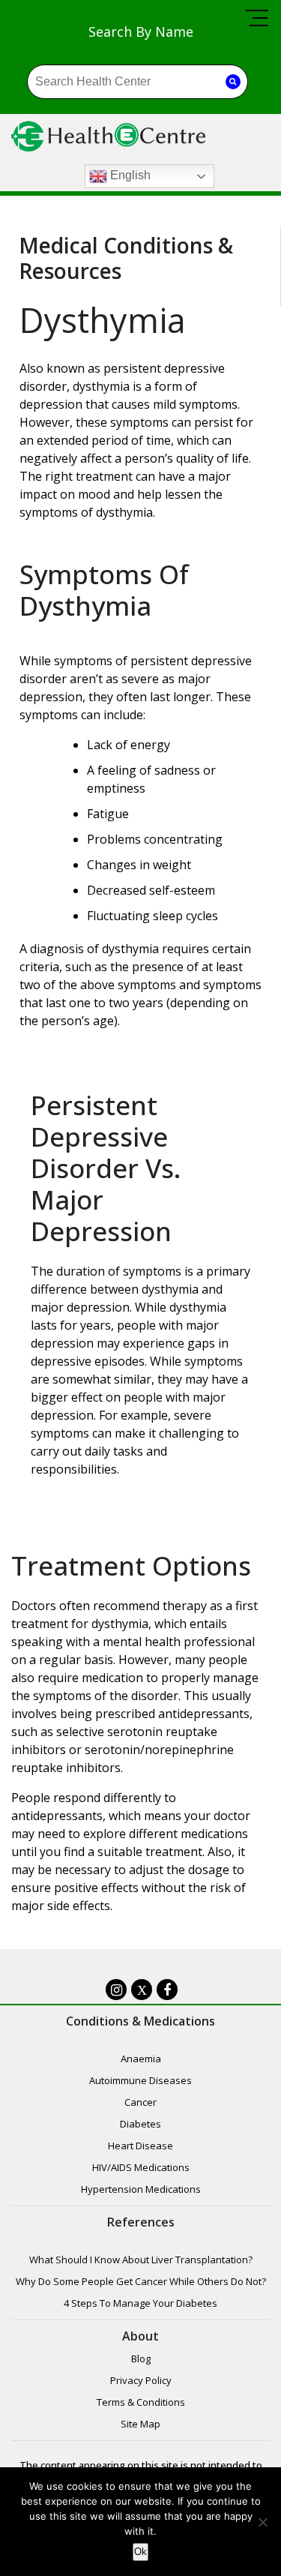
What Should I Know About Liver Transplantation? (141, 2260)
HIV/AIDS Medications (141, 2167)
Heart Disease (140, 2146)
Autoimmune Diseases (140, 2080)
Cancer (140, 2102)
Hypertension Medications (141, 2189)
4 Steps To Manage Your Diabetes (140, 2303)
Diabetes (140, 2124)
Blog (141, 2359)
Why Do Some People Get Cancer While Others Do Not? (141, 2281)
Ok (140, 2552)
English (129, 176)
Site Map (140, 2424)
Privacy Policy (141, 2380)
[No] (262, 2522)
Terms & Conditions (141, 2402)
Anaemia (141, 2059)
